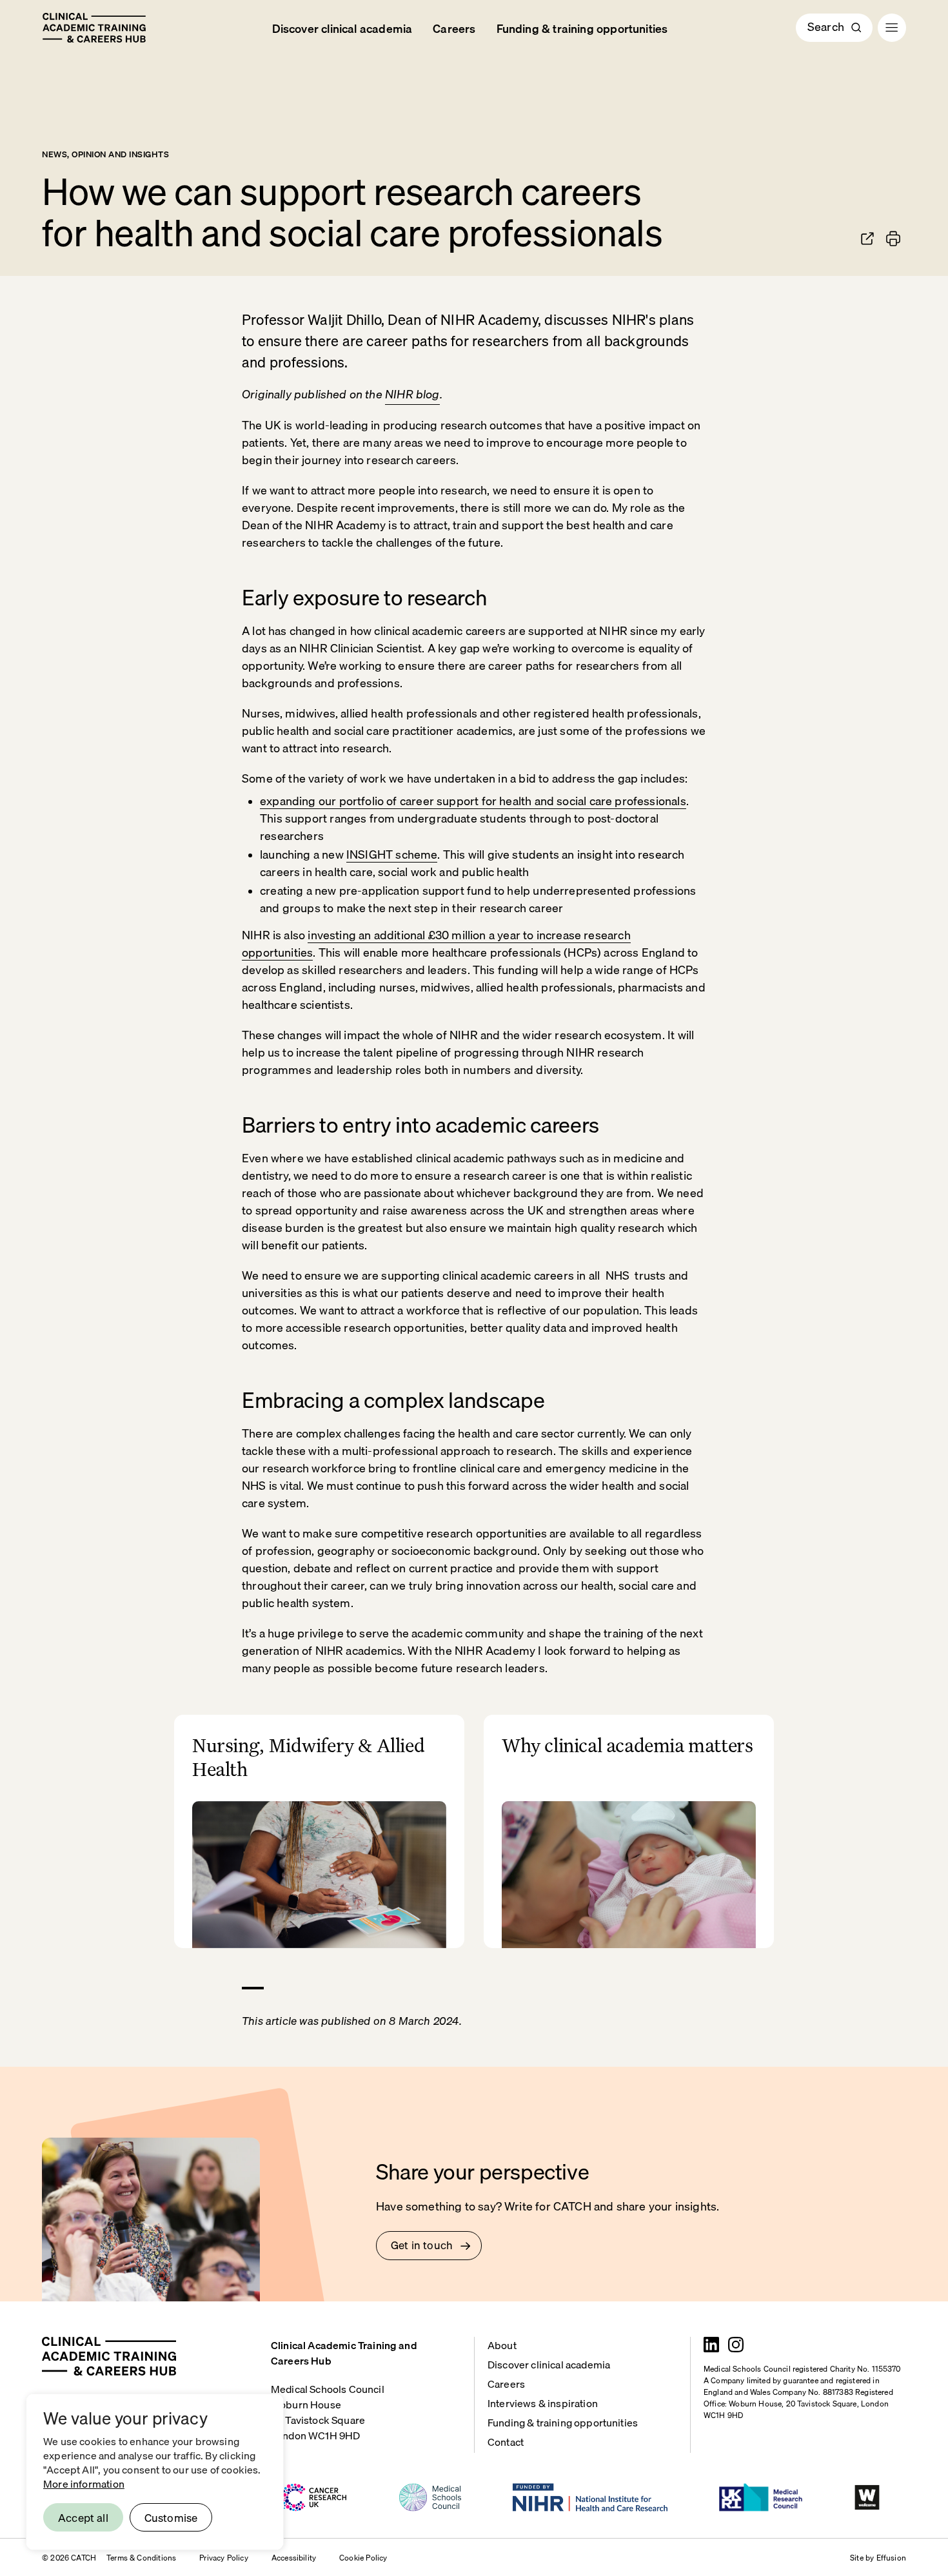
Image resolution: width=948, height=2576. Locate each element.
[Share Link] (867, 239)
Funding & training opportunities (582, 28)
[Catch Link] (94, 28)
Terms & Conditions (141, 2557)
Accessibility (294, 2557)
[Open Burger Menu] (892, 28)
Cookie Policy (363, 2557)
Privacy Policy (224, 2557)
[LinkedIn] (711, 2345)
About (502, 2344)
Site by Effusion (878, 2557)
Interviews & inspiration (543, 2402)
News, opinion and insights (106, 153)
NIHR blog (412, 394)
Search (826, 26)
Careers (454, 28)
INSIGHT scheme (392, 854)
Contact (506, 2441)
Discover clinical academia (342, 28)
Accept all (83, 2517)
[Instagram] (736, 2345)
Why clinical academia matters (627, 1745)
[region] (155, 2472)
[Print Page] (893, 239)
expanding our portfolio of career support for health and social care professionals (473, 800)
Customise (171, 2517)
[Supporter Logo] (312, 2497)
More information (84, 2483)
